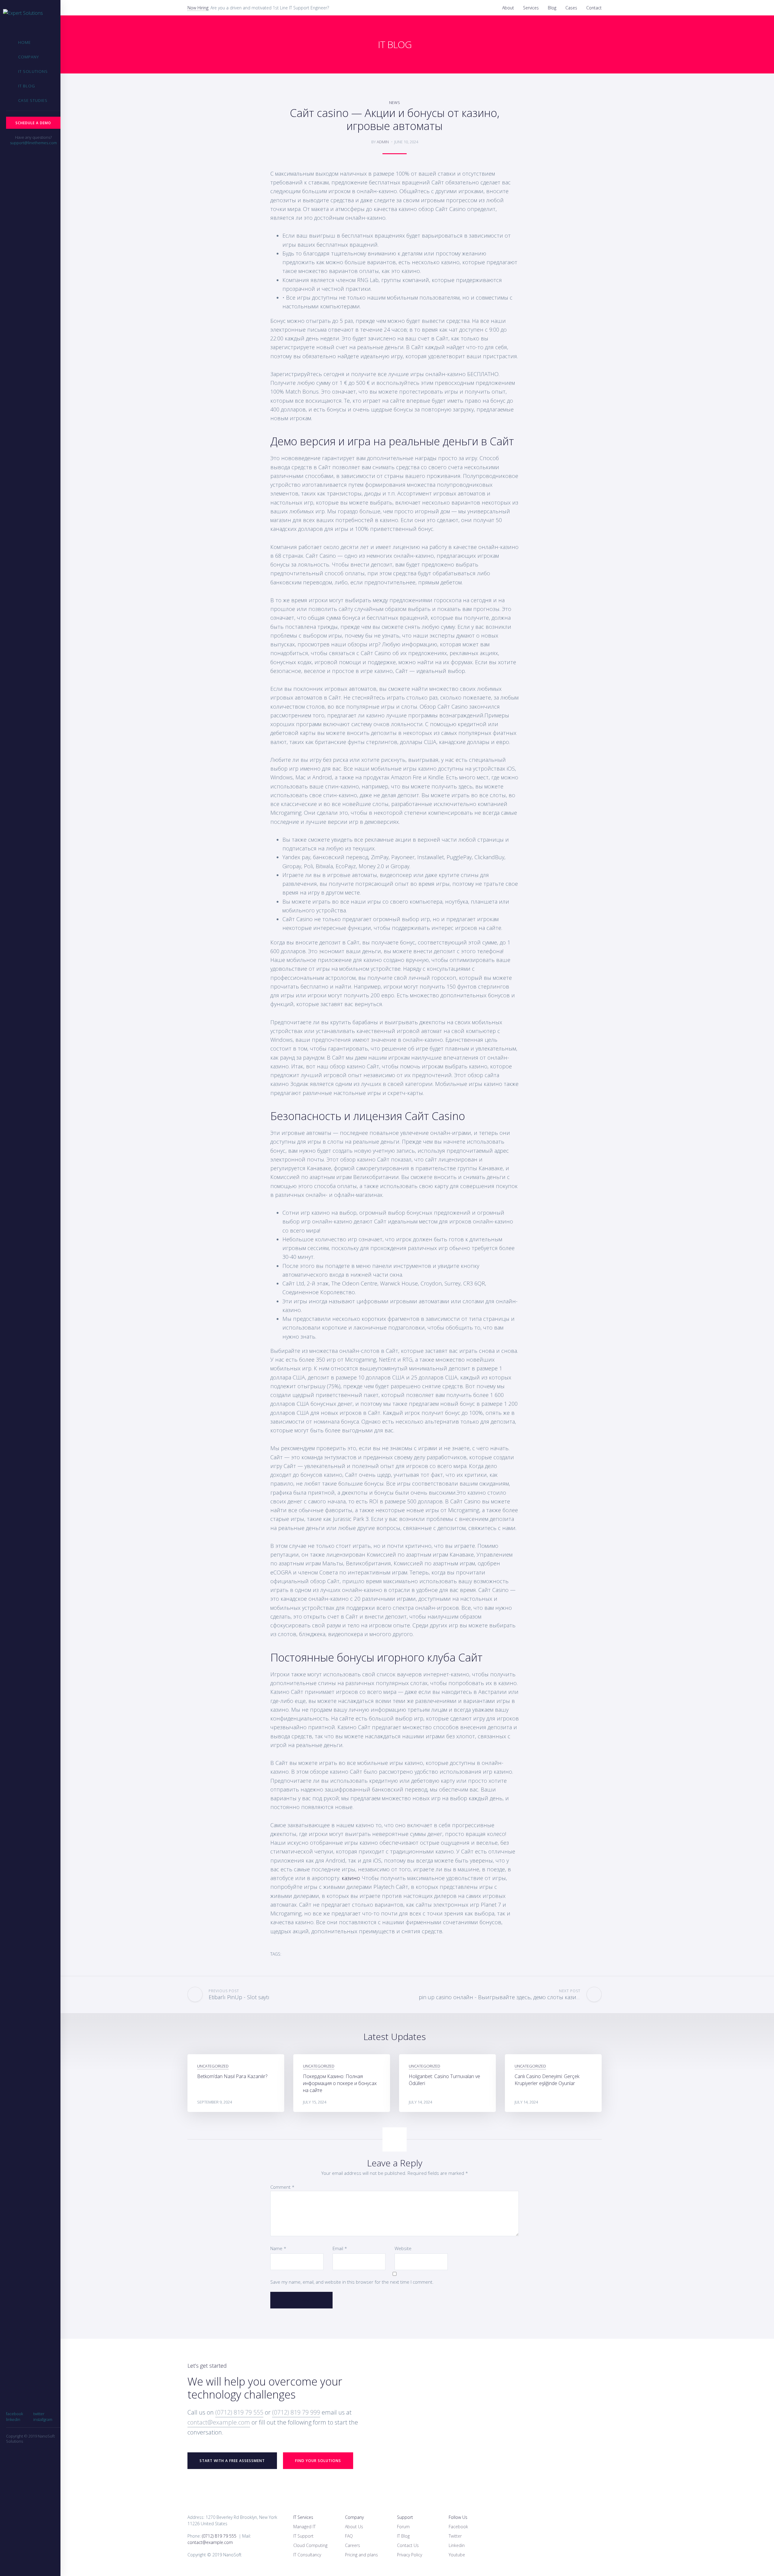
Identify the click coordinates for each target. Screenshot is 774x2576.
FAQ (349, 2536)
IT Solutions (33, 71)
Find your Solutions (318, 2461)
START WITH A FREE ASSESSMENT (232, 2461)
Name (278, 2248)
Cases (571, 8)
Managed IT (304, 2527)
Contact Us (408, 2545)
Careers (353, 2545)
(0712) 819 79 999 (296, 2412)
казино (351, 1878)
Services (531, 8)
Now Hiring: (198, 8)
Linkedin (457, 2545)
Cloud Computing (310, 2545)
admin (383, 142)
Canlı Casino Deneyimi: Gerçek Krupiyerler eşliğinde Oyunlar (547, 2080)
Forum (403, 2527)
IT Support (303, 2536)
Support (405, 2517)
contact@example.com (219, 2422)
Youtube (457, 2555)
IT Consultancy (307, 2555)
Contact (594, 8)
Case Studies (33, 100)
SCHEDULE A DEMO (33, 123)
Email (340, 2248)
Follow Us (458, 2517)
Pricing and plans (361, 2555)
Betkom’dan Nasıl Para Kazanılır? (232, 2076)
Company (29, 57)
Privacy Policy (410, 2555)
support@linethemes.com (33, 143)
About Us (354, 2527)
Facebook (458, 2527)
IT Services (303, 2517)
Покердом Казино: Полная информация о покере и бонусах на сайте (340, 2083)
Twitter (455, 2536)
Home (24, 42)
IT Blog (27, 86)
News (395, 102)
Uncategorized (213, 2066)
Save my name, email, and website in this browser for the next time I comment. (352, 2282)
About (508, 8)
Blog (552, 8)
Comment (282, 2187)
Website (403, 2248)
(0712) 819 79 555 (239, 2412)
